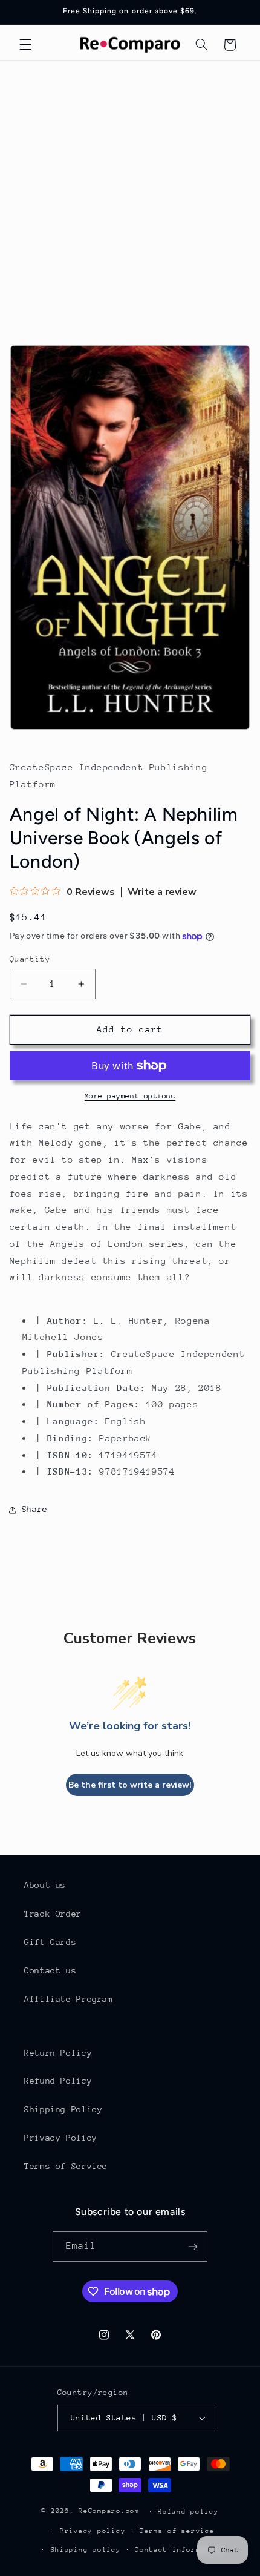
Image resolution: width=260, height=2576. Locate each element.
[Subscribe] (193, 2246)
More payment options (130, 1096)
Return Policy (58, 2053)
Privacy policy (93, 2531)
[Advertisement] (130, 197)
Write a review (162, 892)
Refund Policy (58, 2081)
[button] (25, 45)
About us (45, 1885)
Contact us (50, 1970)
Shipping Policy (63, 2109)
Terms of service (177, 2531)
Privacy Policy (61, 2138)
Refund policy (188, 2512)
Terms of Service (66, 2166)
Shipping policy (86, 2550)
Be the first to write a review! (130, 1785)
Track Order (53, 1914)
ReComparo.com (109, 2511)
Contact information (179, 2550)
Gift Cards (50, 1942)
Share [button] (35, 1509)
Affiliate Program (69, 1999)
